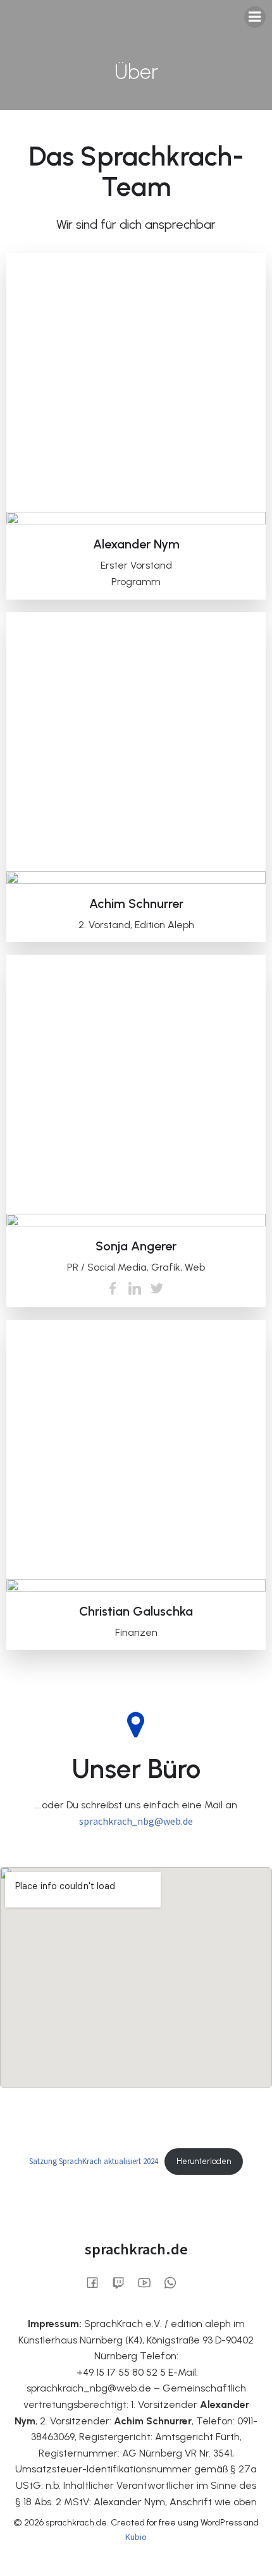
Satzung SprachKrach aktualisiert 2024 (94, 2161)
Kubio (136, 2537)
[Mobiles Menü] (255, 17)
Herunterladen (204, 2161)
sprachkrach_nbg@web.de (136, 1821)
